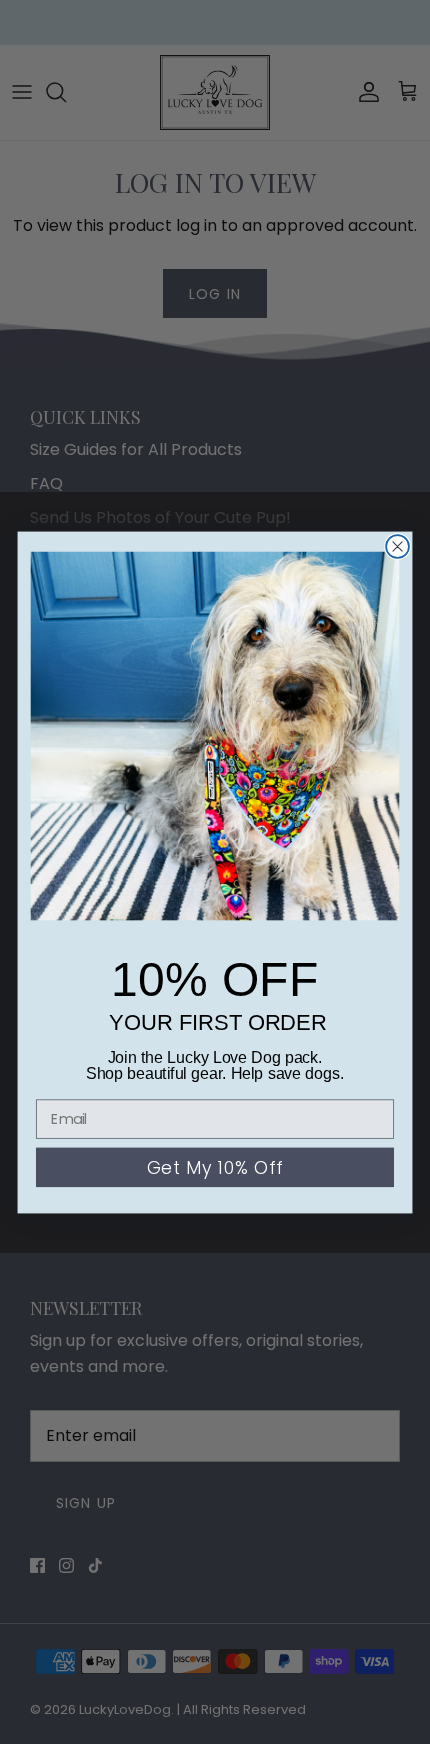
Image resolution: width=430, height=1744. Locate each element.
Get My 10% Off (214, 1167)
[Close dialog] (397, 546)
